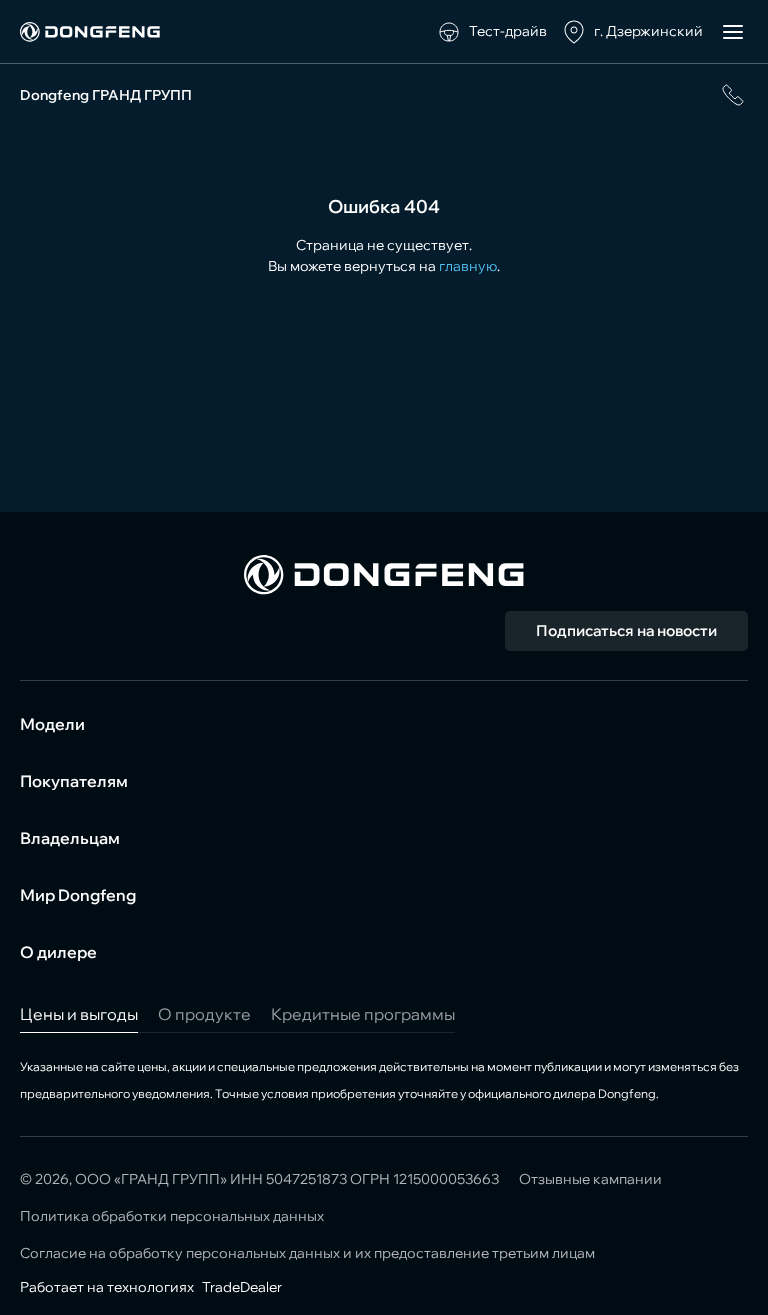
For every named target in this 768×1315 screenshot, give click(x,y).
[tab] (79, 1014)
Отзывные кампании (590, 1179)
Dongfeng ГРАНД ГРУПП (106, 95)
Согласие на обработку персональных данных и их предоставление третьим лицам (307, 1253)
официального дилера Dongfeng (562, 1093)
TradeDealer (240, 1287)
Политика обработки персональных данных (172, 1216)
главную (468, 266)
